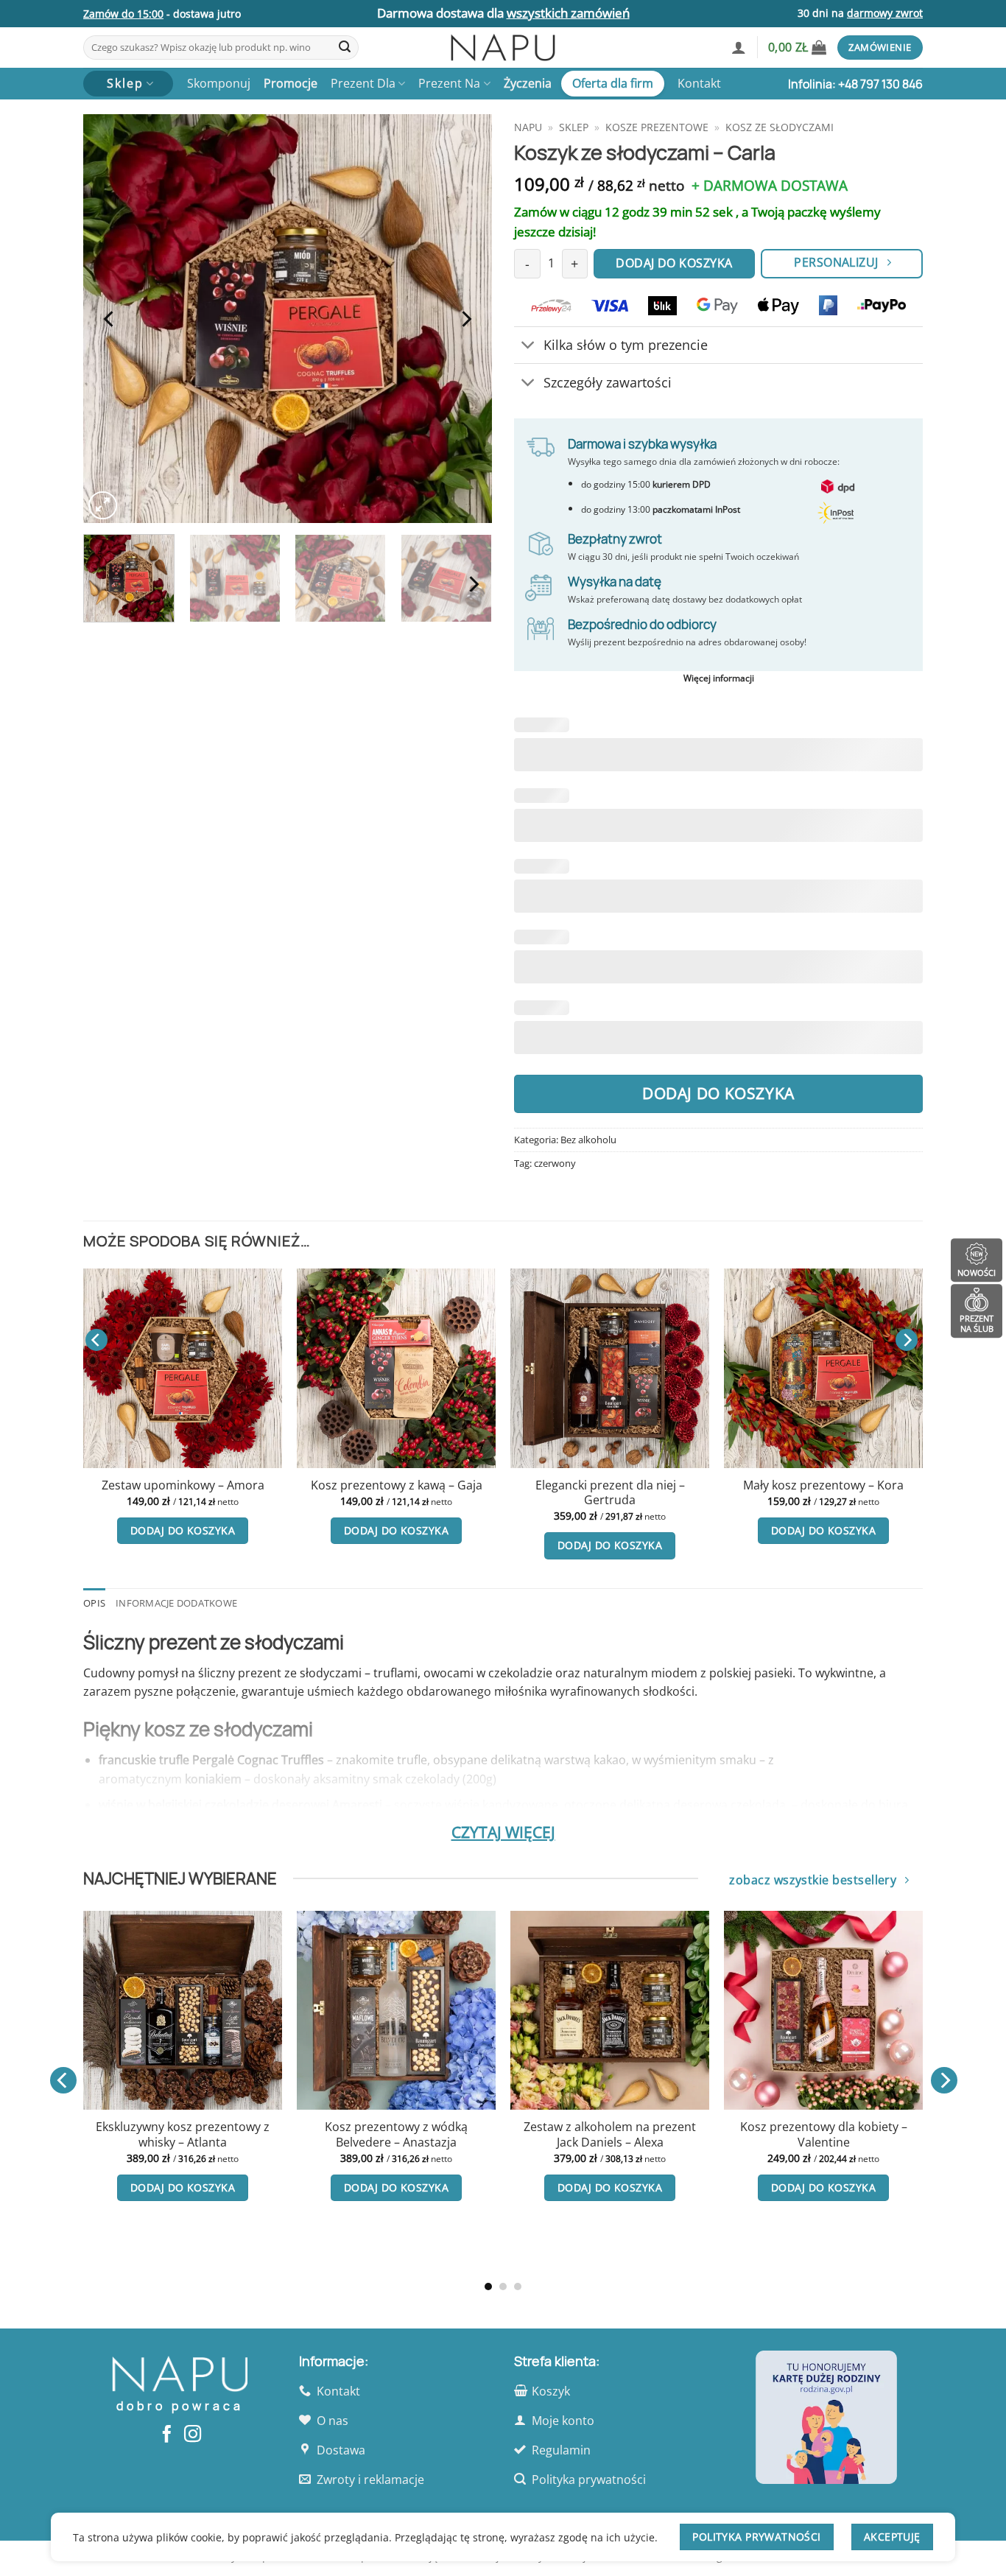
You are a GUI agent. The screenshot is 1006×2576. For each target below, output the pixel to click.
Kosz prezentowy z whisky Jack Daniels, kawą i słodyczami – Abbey (611, 2142)
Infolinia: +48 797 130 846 (855, 84)
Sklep (574, 127)
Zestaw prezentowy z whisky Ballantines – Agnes (824, 2134)
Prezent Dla (363, 83)
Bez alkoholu (588, 1140)
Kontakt (699, 83)
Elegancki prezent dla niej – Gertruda (289, 1493)
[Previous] (110, 319)
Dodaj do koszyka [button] (76, 1530)
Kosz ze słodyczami (780, 127)
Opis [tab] (94, 1603)
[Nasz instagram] (193, 2435)
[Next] (465, 319)
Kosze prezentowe (657, 127)
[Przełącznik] (528, 347)
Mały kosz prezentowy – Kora (503, 1485)
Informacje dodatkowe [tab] (176, 1603)
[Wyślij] (345, 48)
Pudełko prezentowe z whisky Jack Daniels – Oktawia (184, 2134)
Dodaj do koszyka (718, 1093)
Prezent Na (449, 83)
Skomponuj (219, 83)
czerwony (555, 1163)
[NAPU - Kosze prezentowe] (503, 48)
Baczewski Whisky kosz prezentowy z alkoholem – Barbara (397, 2142)
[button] (739, 47)
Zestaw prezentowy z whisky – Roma (717, 1493)
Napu (528, 127)
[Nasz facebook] (167, 2435)
